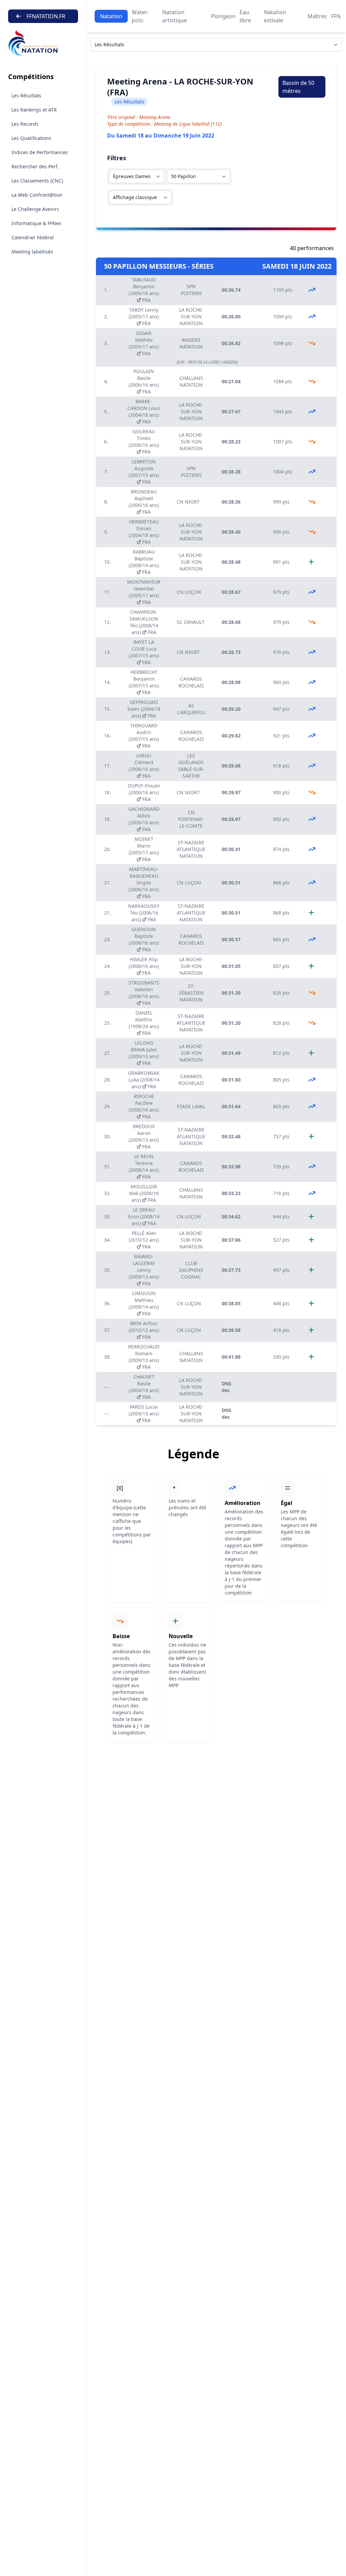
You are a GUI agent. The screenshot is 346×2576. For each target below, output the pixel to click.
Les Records (25, 124)
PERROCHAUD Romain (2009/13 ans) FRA (144, 1357)
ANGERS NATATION (191, 343)
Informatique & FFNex (36, 223)
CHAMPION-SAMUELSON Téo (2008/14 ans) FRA (144, 622)
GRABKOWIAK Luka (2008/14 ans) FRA (144, 1080)
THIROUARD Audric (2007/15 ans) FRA (144, 736)
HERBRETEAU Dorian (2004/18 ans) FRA (144, 532)
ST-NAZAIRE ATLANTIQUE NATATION (191, 849)
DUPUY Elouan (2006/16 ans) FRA (144, 792)
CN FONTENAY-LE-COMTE (191, 819)
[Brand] (43, 43)
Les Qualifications (31, 138)
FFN (336, 16)
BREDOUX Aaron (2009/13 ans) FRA (144, 1136)
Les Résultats (26, 95)
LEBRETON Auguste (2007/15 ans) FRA (144, 472)
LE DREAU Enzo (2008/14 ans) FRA (144, 1217)
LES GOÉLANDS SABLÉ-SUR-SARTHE (191, 766)
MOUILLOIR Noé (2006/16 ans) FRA (144, 1193)
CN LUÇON (189, 592)
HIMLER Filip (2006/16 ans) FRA (144, 966)
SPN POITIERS (191, 290)
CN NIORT (188, 502)
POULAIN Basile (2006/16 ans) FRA (144, 381)
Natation (111, 16)
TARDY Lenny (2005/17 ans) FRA (144, 317)
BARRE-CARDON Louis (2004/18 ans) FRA (144, 411)
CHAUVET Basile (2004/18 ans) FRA (144, 1387)
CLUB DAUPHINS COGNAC (191, 1270)
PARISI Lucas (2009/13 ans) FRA (144, 1414)
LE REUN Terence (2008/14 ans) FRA (144, 1167)
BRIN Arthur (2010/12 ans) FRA (144, 1330)
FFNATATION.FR (46, 16)
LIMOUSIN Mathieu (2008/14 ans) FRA (144, 1303)
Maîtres (317, 16)
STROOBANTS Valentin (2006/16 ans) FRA (144, 993)
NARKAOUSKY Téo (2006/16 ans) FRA (144, 913)
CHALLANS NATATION (191, 381)
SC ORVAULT (191, 622)
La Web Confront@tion (37, 195)
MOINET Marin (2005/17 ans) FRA (144, 849)
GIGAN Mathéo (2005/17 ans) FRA (144, 343)
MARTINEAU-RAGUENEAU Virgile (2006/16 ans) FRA (144, 883)
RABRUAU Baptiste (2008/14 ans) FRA (144, 562)
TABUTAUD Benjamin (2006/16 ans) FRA (144, 290)
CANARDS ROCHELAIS (191, 682)
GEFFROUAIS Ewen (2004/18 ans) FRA (144, 709)
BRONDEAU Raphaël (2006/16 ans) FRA (144, 502)
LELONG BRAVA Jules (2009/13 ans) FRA (144, 1053)
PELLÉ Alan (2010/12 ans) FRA (144, 1240)
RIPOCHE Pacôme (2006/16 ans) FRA (144, 1106)
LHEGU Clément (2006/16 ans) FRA (144, 766)
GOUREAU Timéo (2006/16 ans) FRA (144, 442)
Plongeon (223, 16)
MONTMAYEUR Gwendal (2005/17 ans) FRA (144, 592)
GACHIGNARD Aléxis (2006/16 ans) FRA (144, 819)
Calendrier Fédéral (33, 237)
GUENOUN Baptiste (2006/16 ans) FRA (144, 939)
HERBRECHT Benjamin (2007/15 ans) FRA (144, 682)
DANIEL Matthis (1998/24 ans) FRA (144, 1023)
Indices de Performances (40, 152)
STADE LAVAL (191, 1106)
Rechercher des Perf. (35, 166)
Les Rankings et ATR (34, 110)
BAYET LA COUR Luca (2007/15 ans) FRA (144, 652)
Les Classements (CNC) (37, 181)
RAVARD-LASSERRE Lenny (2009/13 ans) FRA (144, 1270)
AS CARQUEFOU (191, 709)
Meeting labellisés (32, 252)
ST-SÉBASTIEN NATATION (191, 993)
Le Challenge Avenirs (35, 209)
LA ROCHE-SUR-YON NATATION (191, 317)
